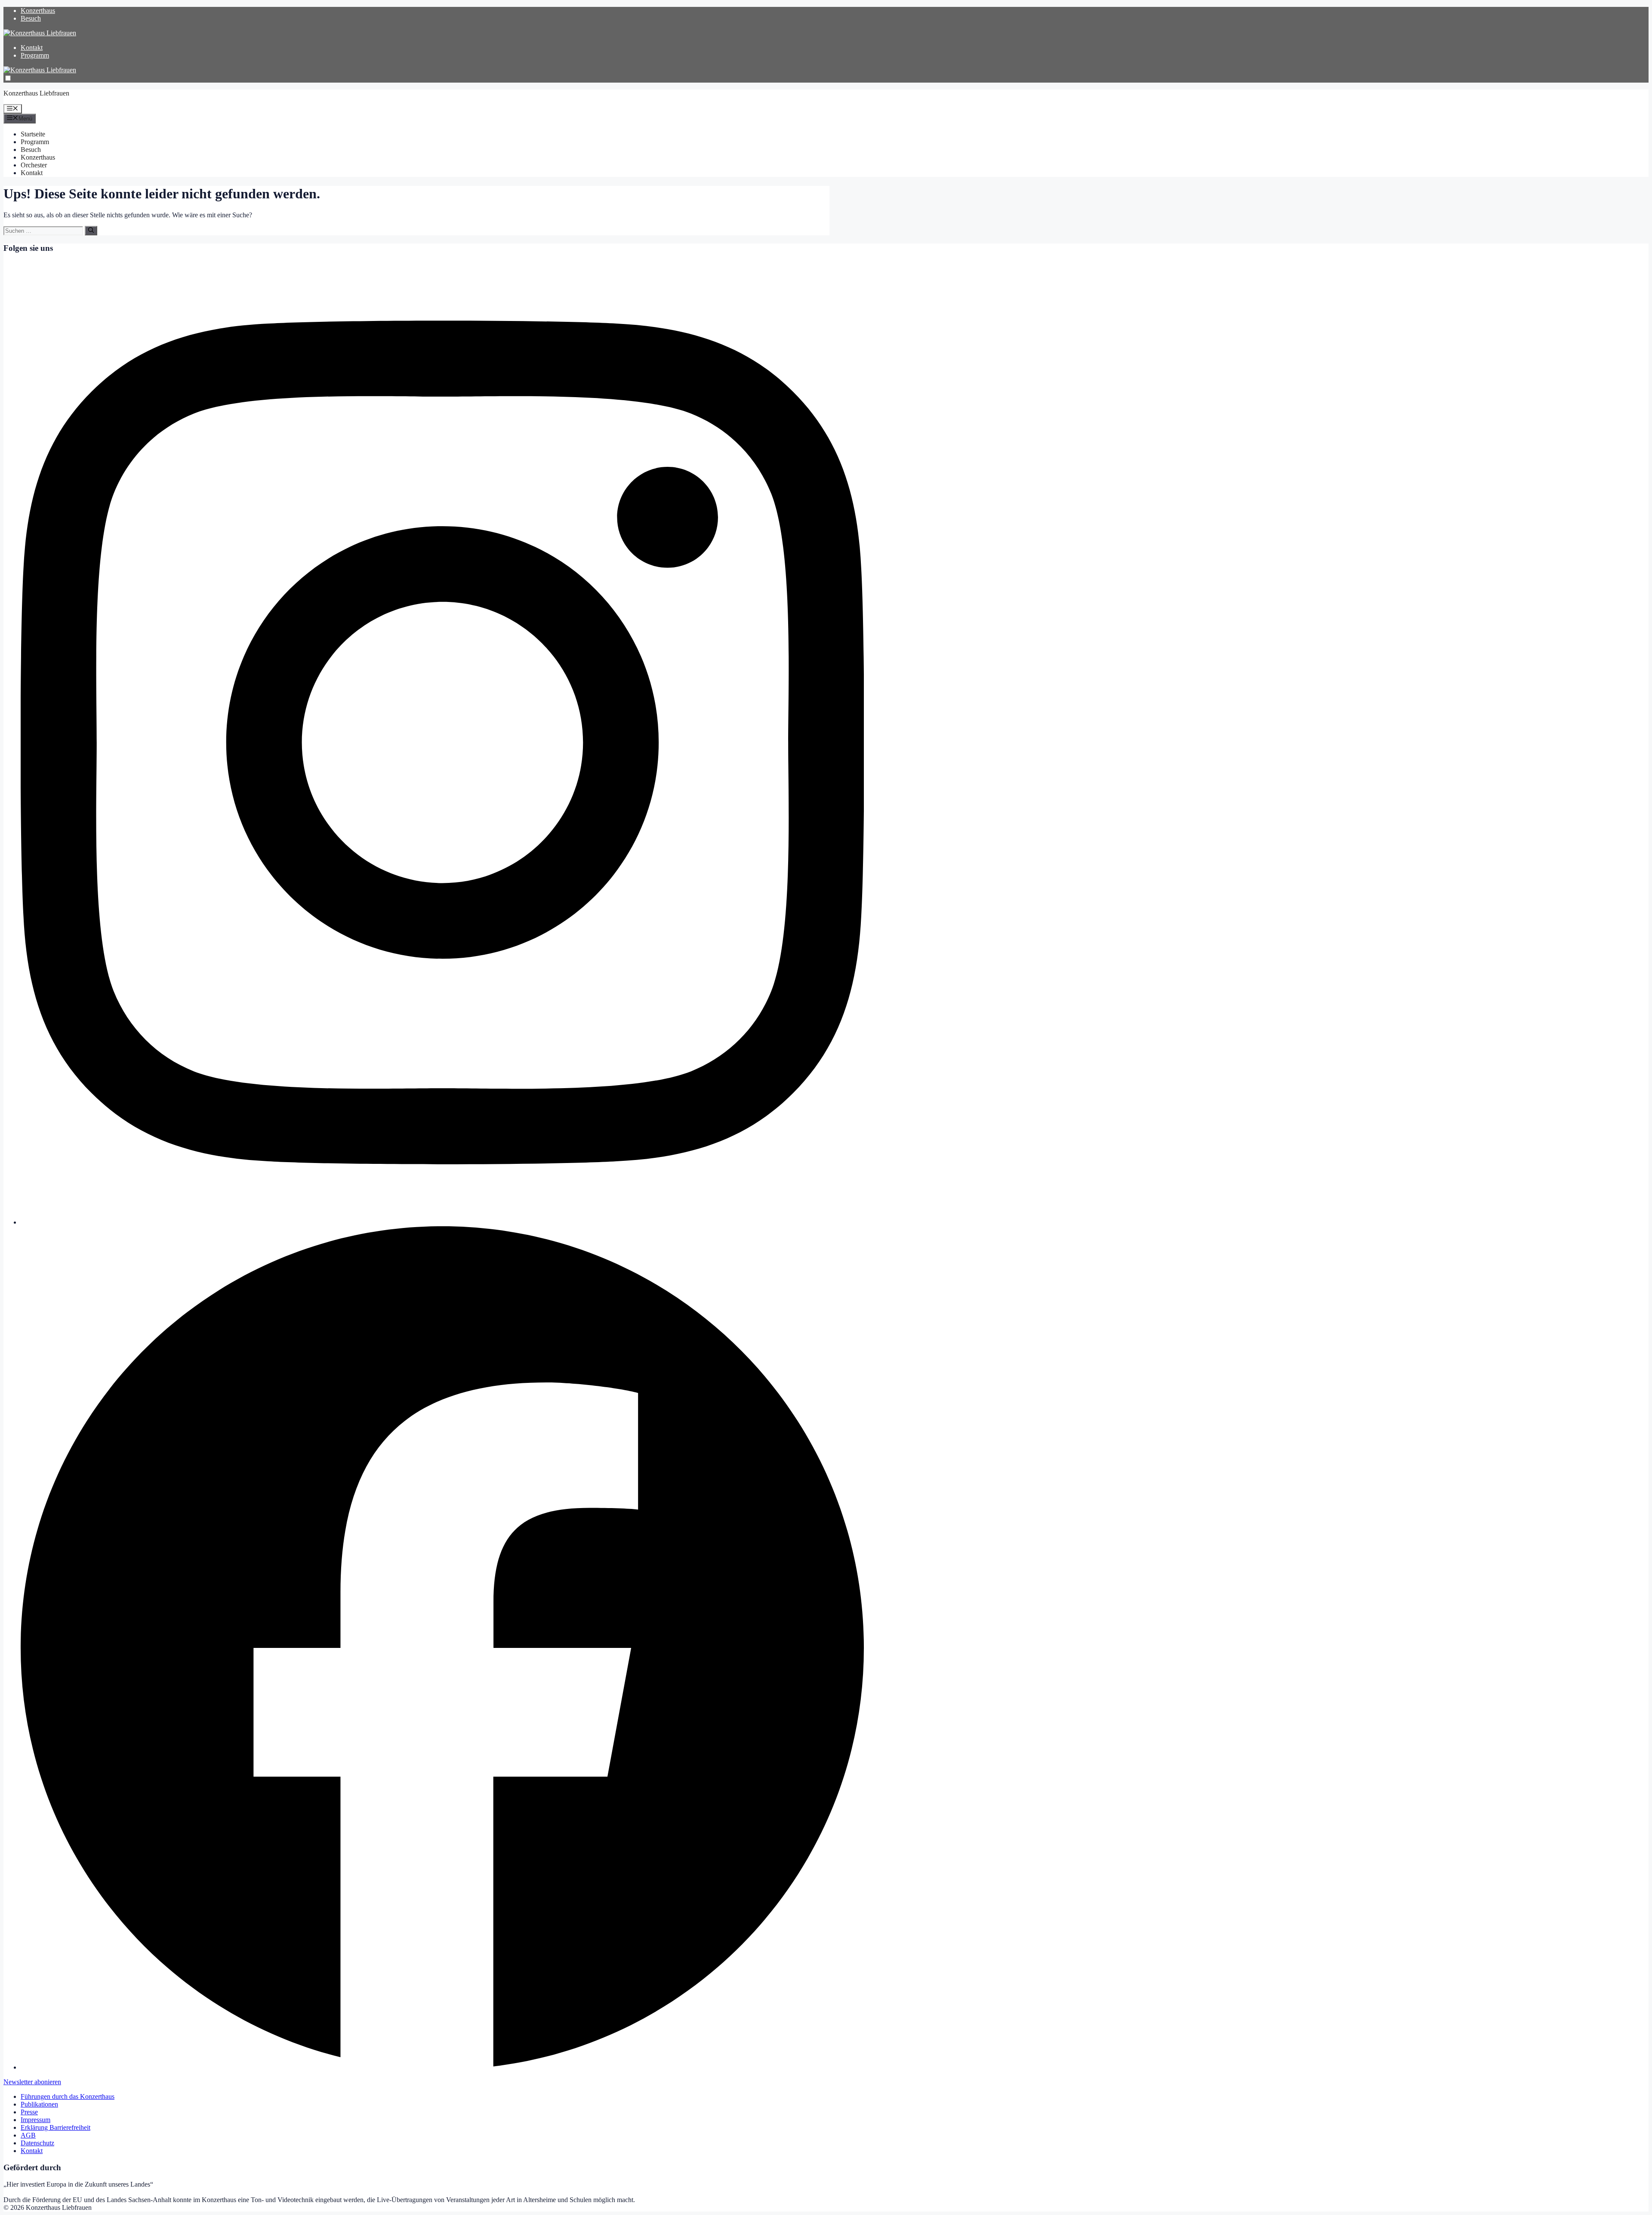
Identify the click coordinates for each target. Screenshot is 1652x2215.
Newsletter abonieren (32, 2082)
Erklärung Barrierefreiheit (55, 2127)
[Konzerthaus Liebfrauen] (40, 33)
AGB (28, 2135)
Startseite (33, 134)
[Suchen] (91, 231)
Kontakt (32, 48)
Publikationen (39, 2104)
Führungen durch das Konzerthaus (68, 2096)
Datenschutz (37, 2143)
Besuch (31, 18)
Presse (29, 2112)
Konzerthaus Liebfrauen (36, 93)
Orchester (34, 165)
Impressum (35, 2120)
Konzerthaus (38, 11)
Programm (35, 55)
